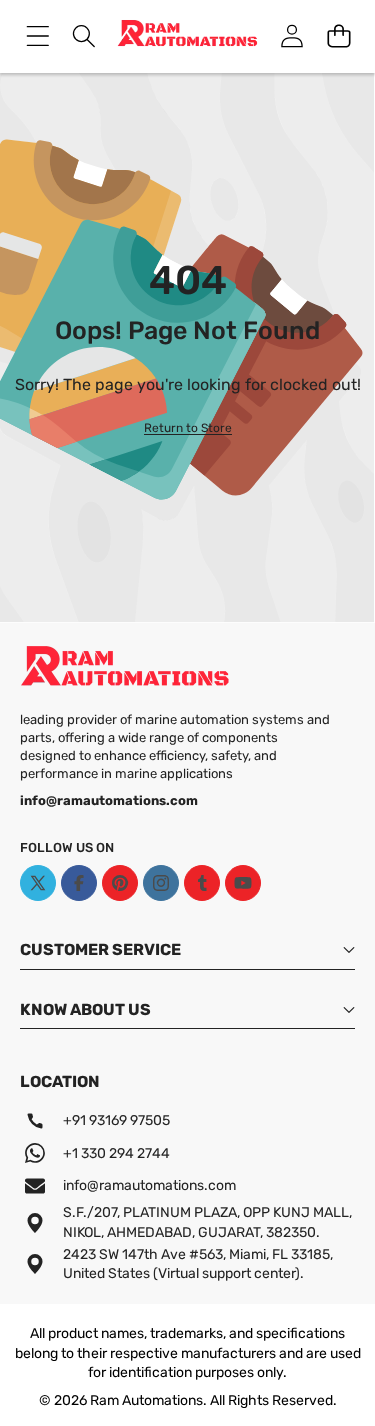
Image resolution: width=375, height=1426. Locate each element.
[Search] (84, 36)
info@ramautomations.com (149, 1185)
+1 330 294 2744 (116, 1153)
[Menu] (37, 36)
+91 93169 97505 (116, 1120)
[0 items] (338, 36)
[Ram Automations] (187, 36)
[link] (188, 428)
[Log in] (291, 36)
